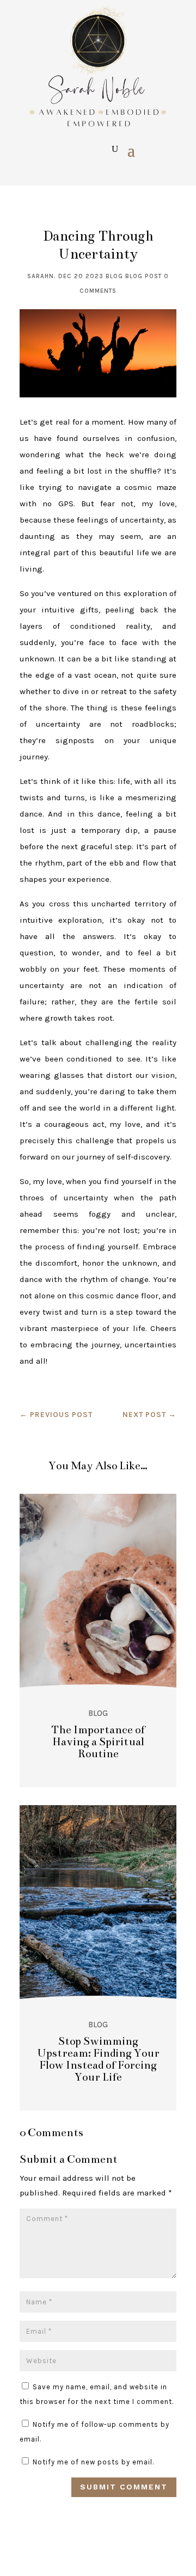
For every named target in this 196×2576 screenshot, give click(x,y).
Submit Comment (124, 2487)
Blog (114, 276)
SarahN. (42, 276)
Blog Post (143, 276)
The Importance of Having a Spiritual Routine (98, 1742)
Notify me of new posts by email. (93, 2462)
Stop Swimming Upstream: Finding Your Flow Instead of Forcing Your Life (98, 2059)
